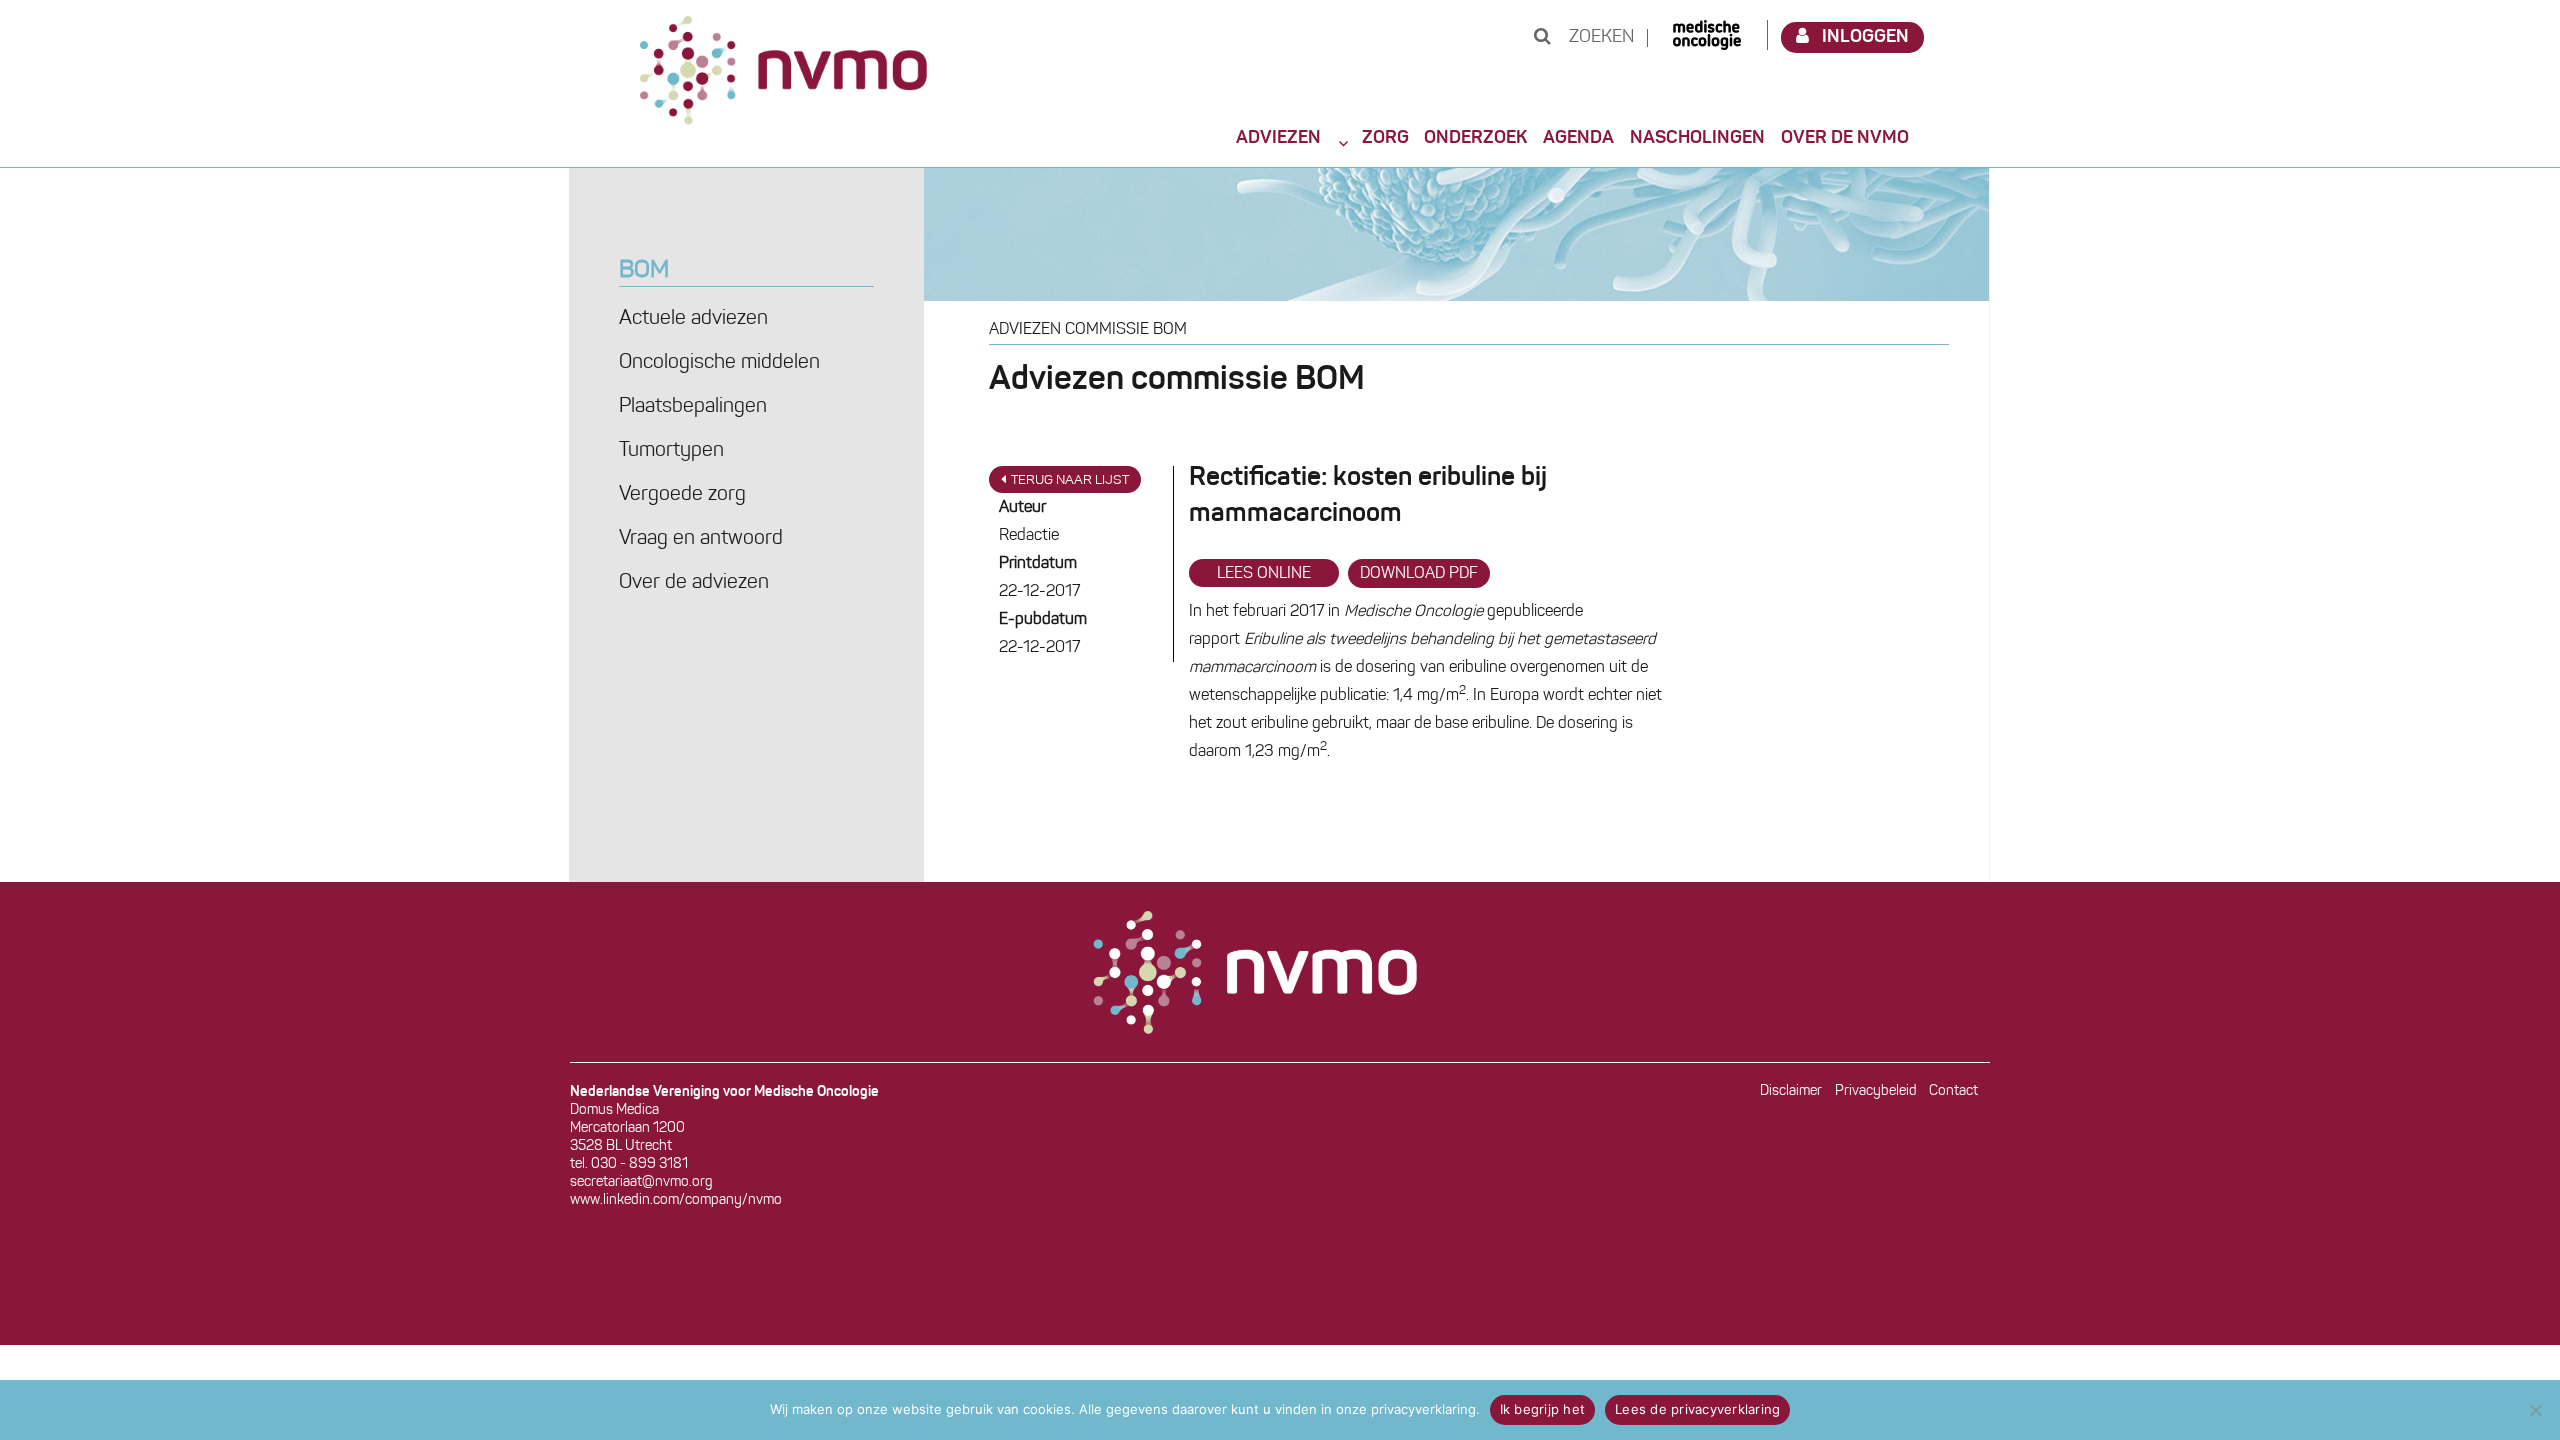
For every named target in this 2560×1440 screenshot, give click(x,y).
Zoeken (1599, 38)
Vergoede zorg (682, 495)
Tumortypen (671, 451)
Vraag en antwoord (701, 539)
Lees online (1264, 574)
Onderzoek (1475, 138)
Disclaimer (1791, 1091)
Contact (1953, 1091)
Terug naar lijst (1070, 480)
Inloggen (1865, 37)
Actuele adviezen (693, 319)
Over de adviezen (694, 583)
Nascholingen (1697, 138)
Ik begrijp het (1543, 1409)
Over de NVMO (1845, 138)
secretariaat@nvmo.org (641, 1182)
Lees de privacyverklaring (1697, 1409)
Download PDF (1419, 574)
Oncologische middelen (719, 363)
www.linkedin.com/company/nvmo (676, 1200)
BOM (644, 271)
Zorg (1385, 138)
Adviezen (1278, 138)
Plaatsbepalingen (693, 407)
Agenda (1578, 138)
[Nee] (2535, 1410)
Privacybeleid (1876, 1091)
